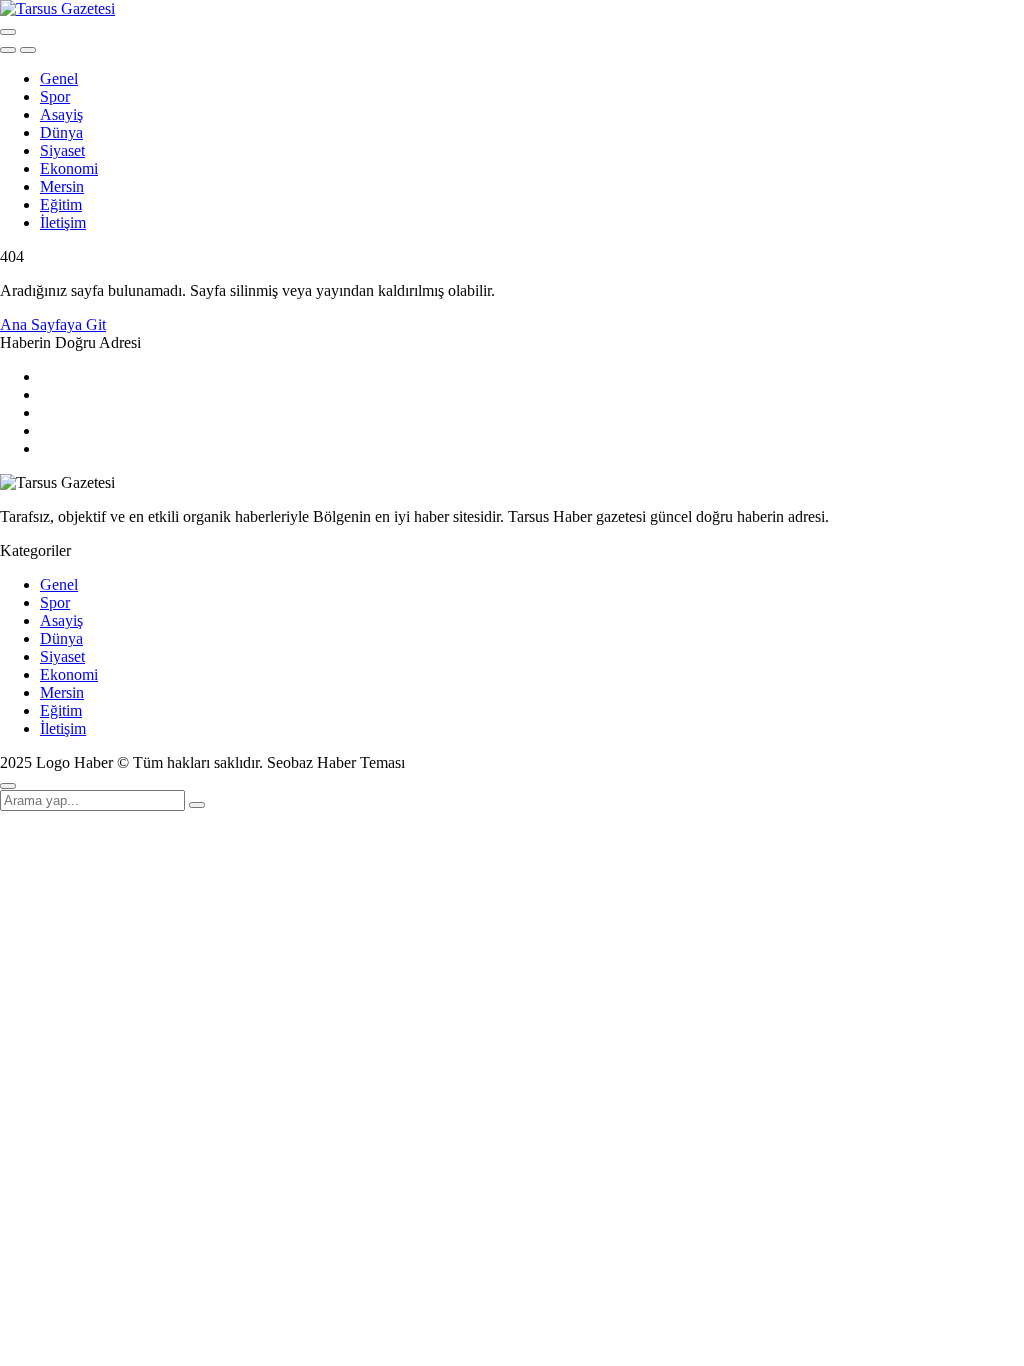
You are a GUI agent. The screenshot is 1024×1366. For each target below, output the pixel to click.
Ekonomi (69, 168)
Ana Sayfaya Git (53, 324)
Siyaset (62, 150)
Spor (55, 96)
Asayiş (61, 114)
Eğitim (61, 204)
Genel (59, 78)
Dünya (61, 132)
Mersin (62, 186)
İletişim (63, 222)
